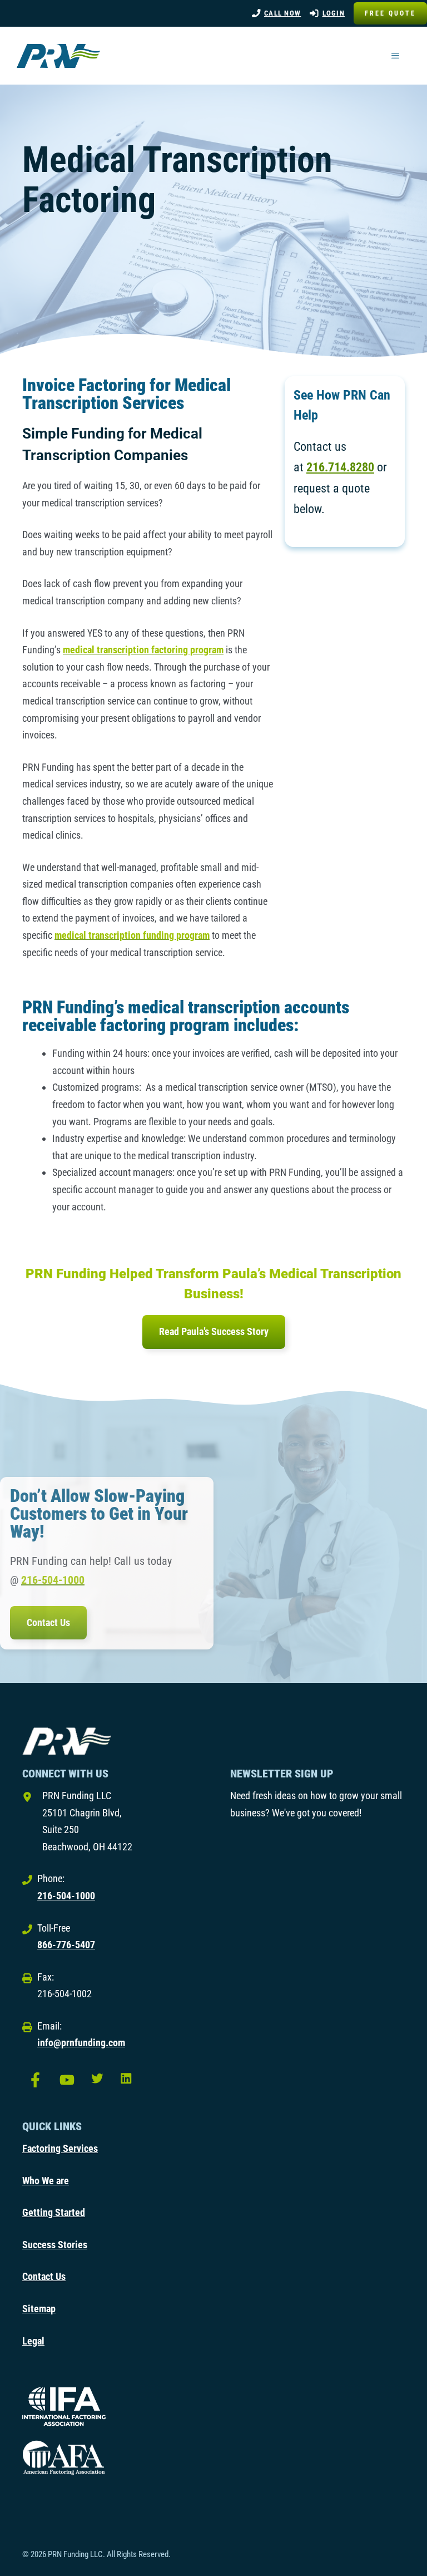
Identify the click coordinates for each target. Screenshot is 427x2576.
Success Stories (55, 2245)
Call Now (282, 13)
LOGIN (334, 13)
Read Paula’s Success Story (214, 1331)
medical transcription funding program (132, 935)
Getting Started (54, 2212)
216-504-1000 (53, 1580)
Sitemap (39, 2309)
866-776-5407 (66, 1945)
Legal (33, 2341)
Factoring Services (60, 2148)
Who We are (46, 2181)
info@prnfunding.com (81, 2043)
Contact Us (48, 1622)
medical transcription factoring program (143, 650)
